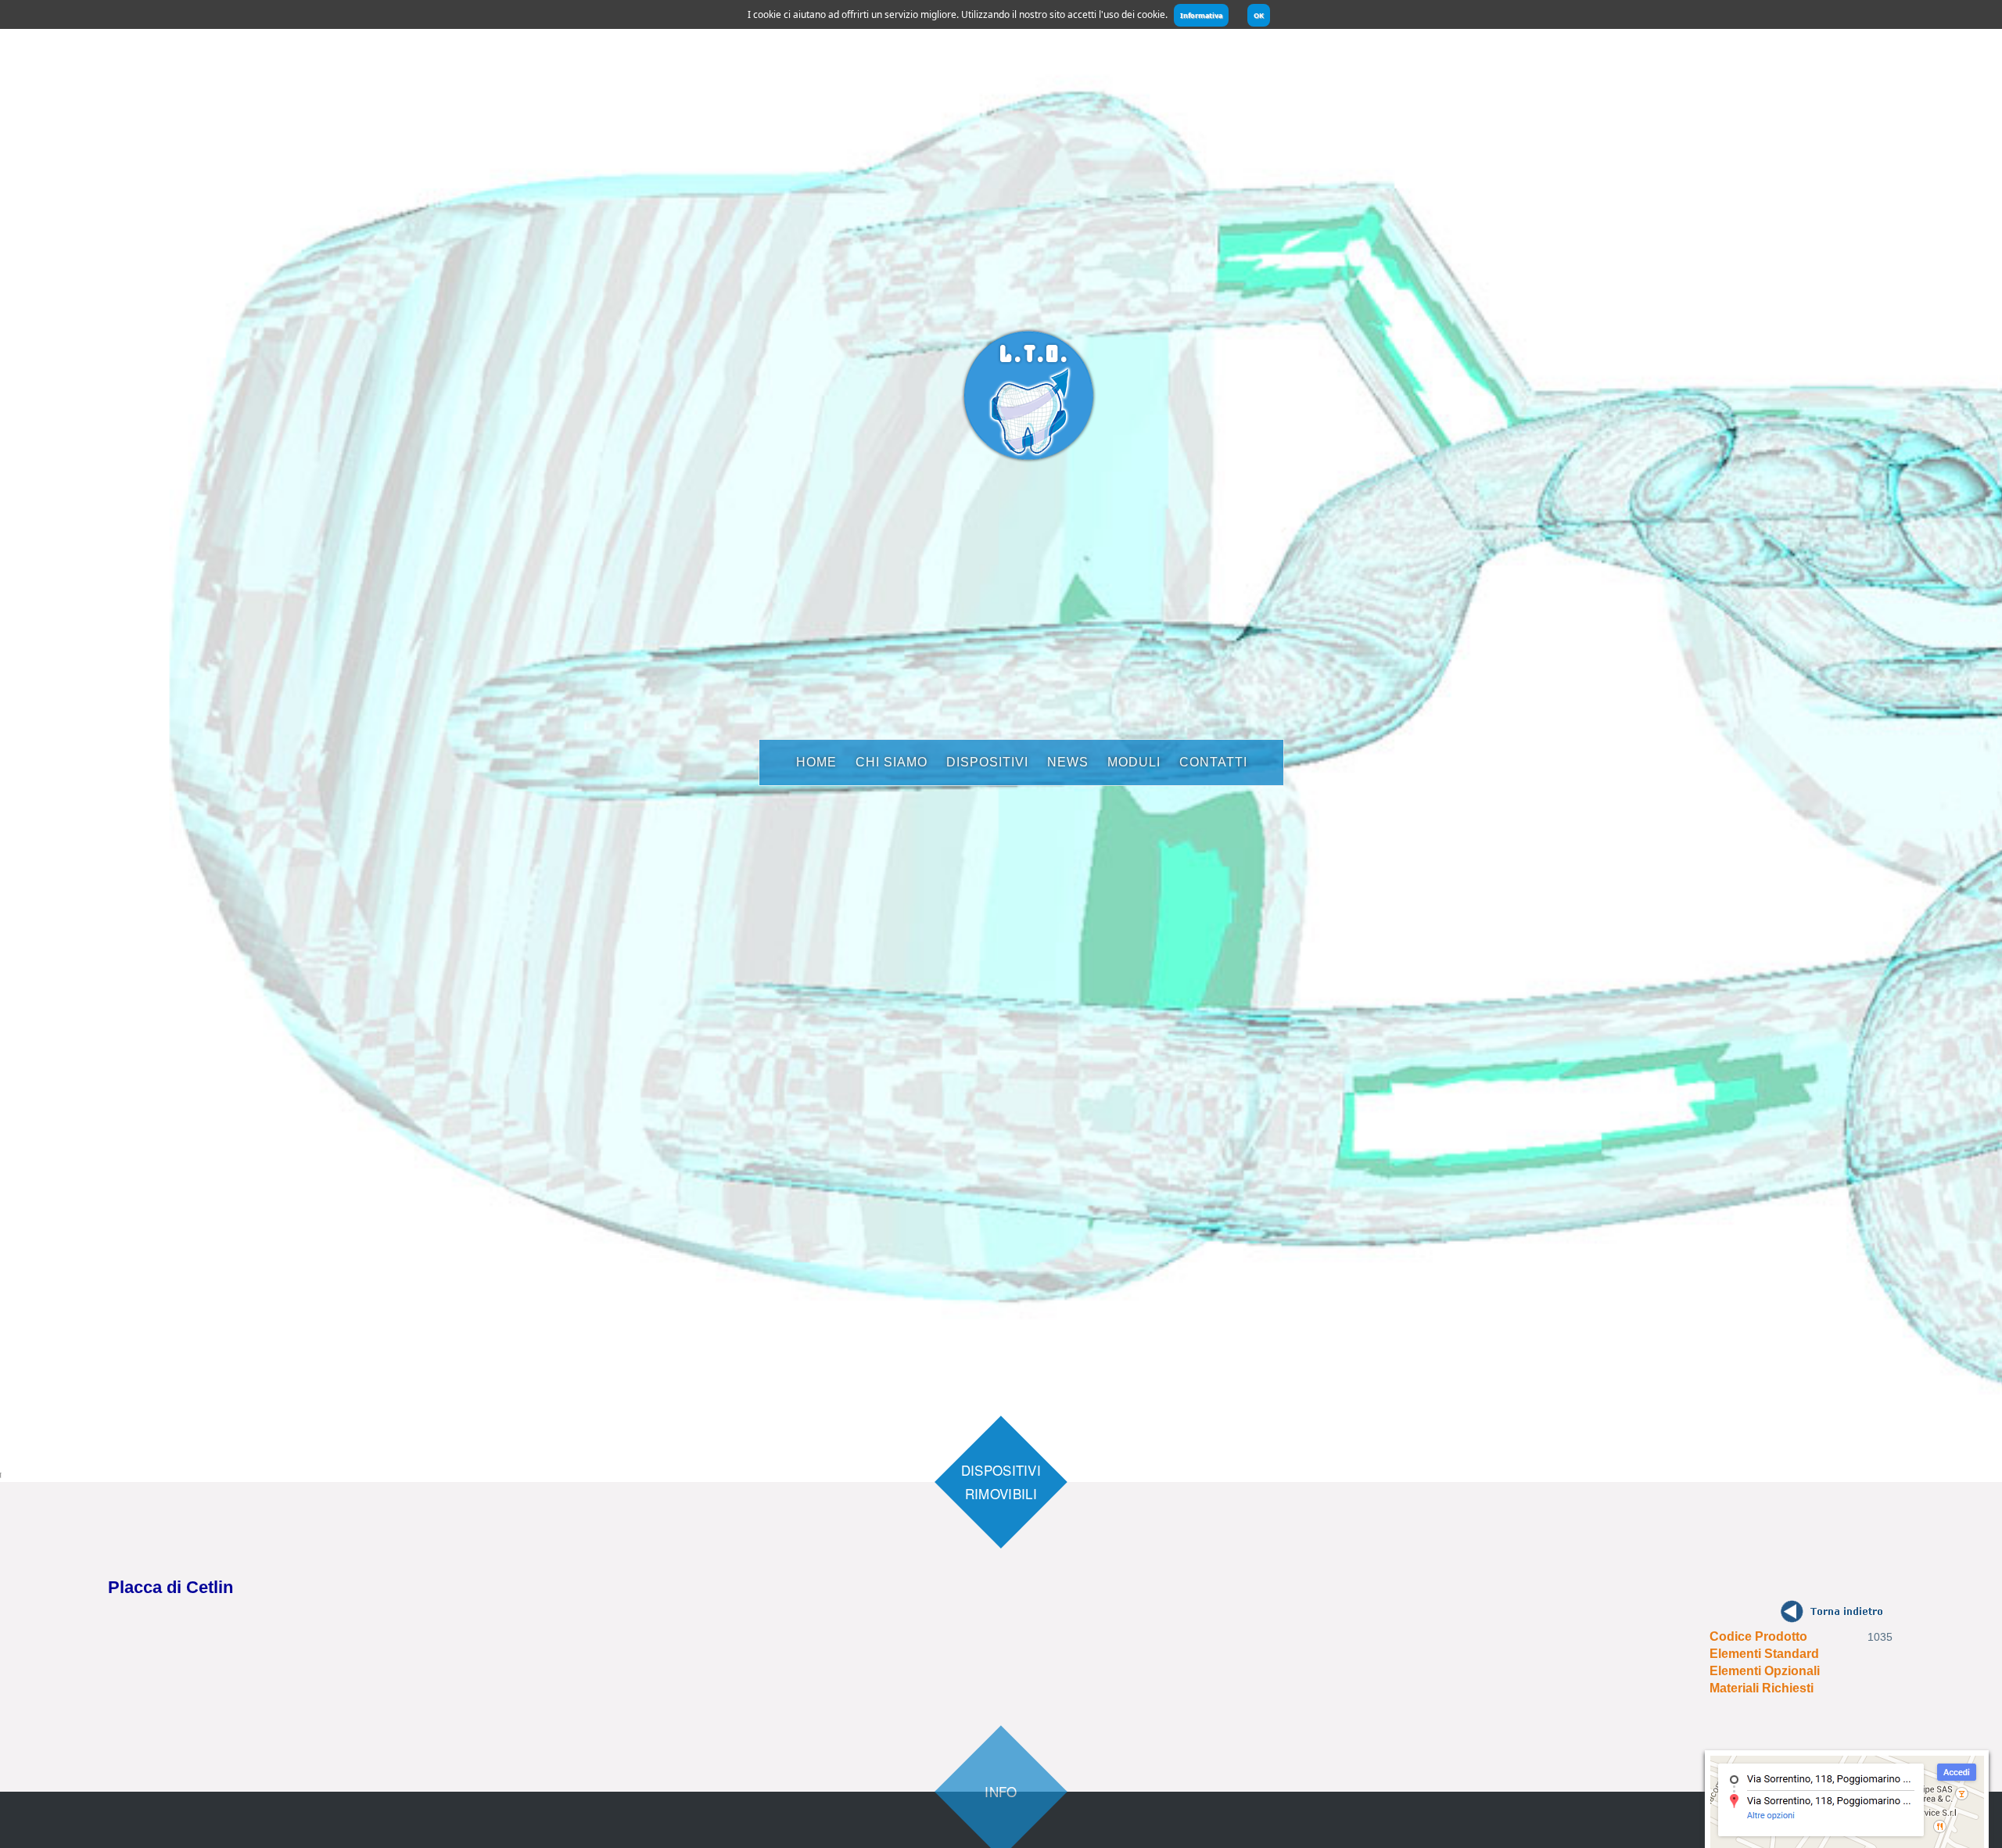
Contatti (1213, 762)
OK (1259, 15)
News (1068, 762)
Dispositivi (987, 762)
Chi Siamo (892, 762)
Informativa (1201, 15)
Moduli (1134, 762)
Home (816, 762)
